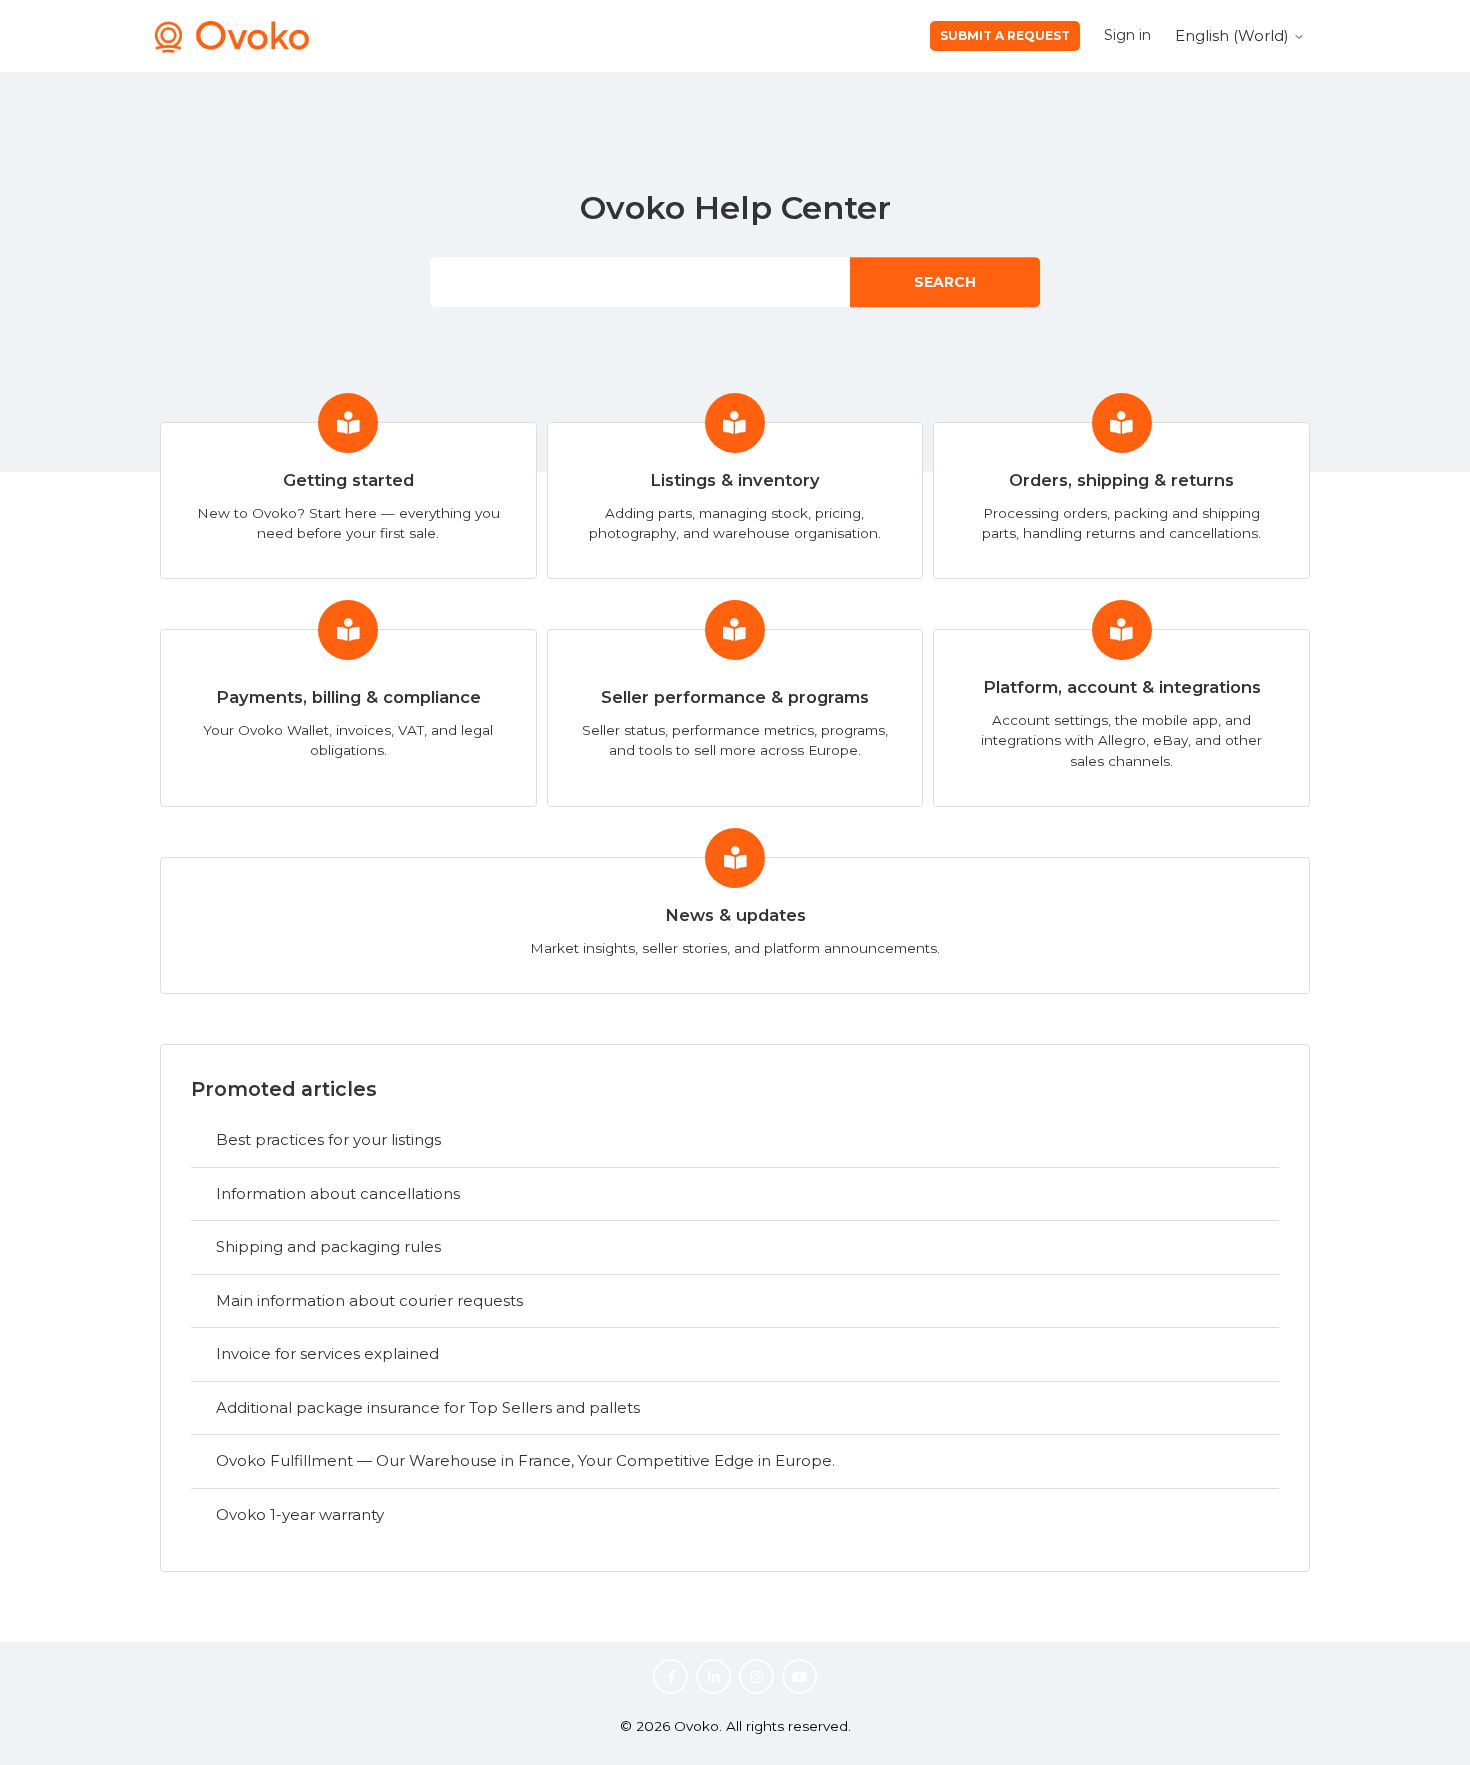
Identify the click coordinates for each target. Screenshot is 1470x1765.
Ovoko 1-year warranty (300, 1514)
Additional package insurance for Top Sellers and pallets (428, 1407)
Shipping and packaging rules (328, 1246)
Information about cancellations (338, 1193)
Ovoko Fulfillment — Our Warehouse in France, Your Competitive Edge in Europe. (525, 1460)
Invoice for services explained (327, 1353)
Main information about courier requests (369, 1300)
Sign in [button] (1127, 35)
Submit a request (1005, 35)
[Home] (232, 47)
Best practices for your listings (328, 1139)
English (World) (1234, 35)
